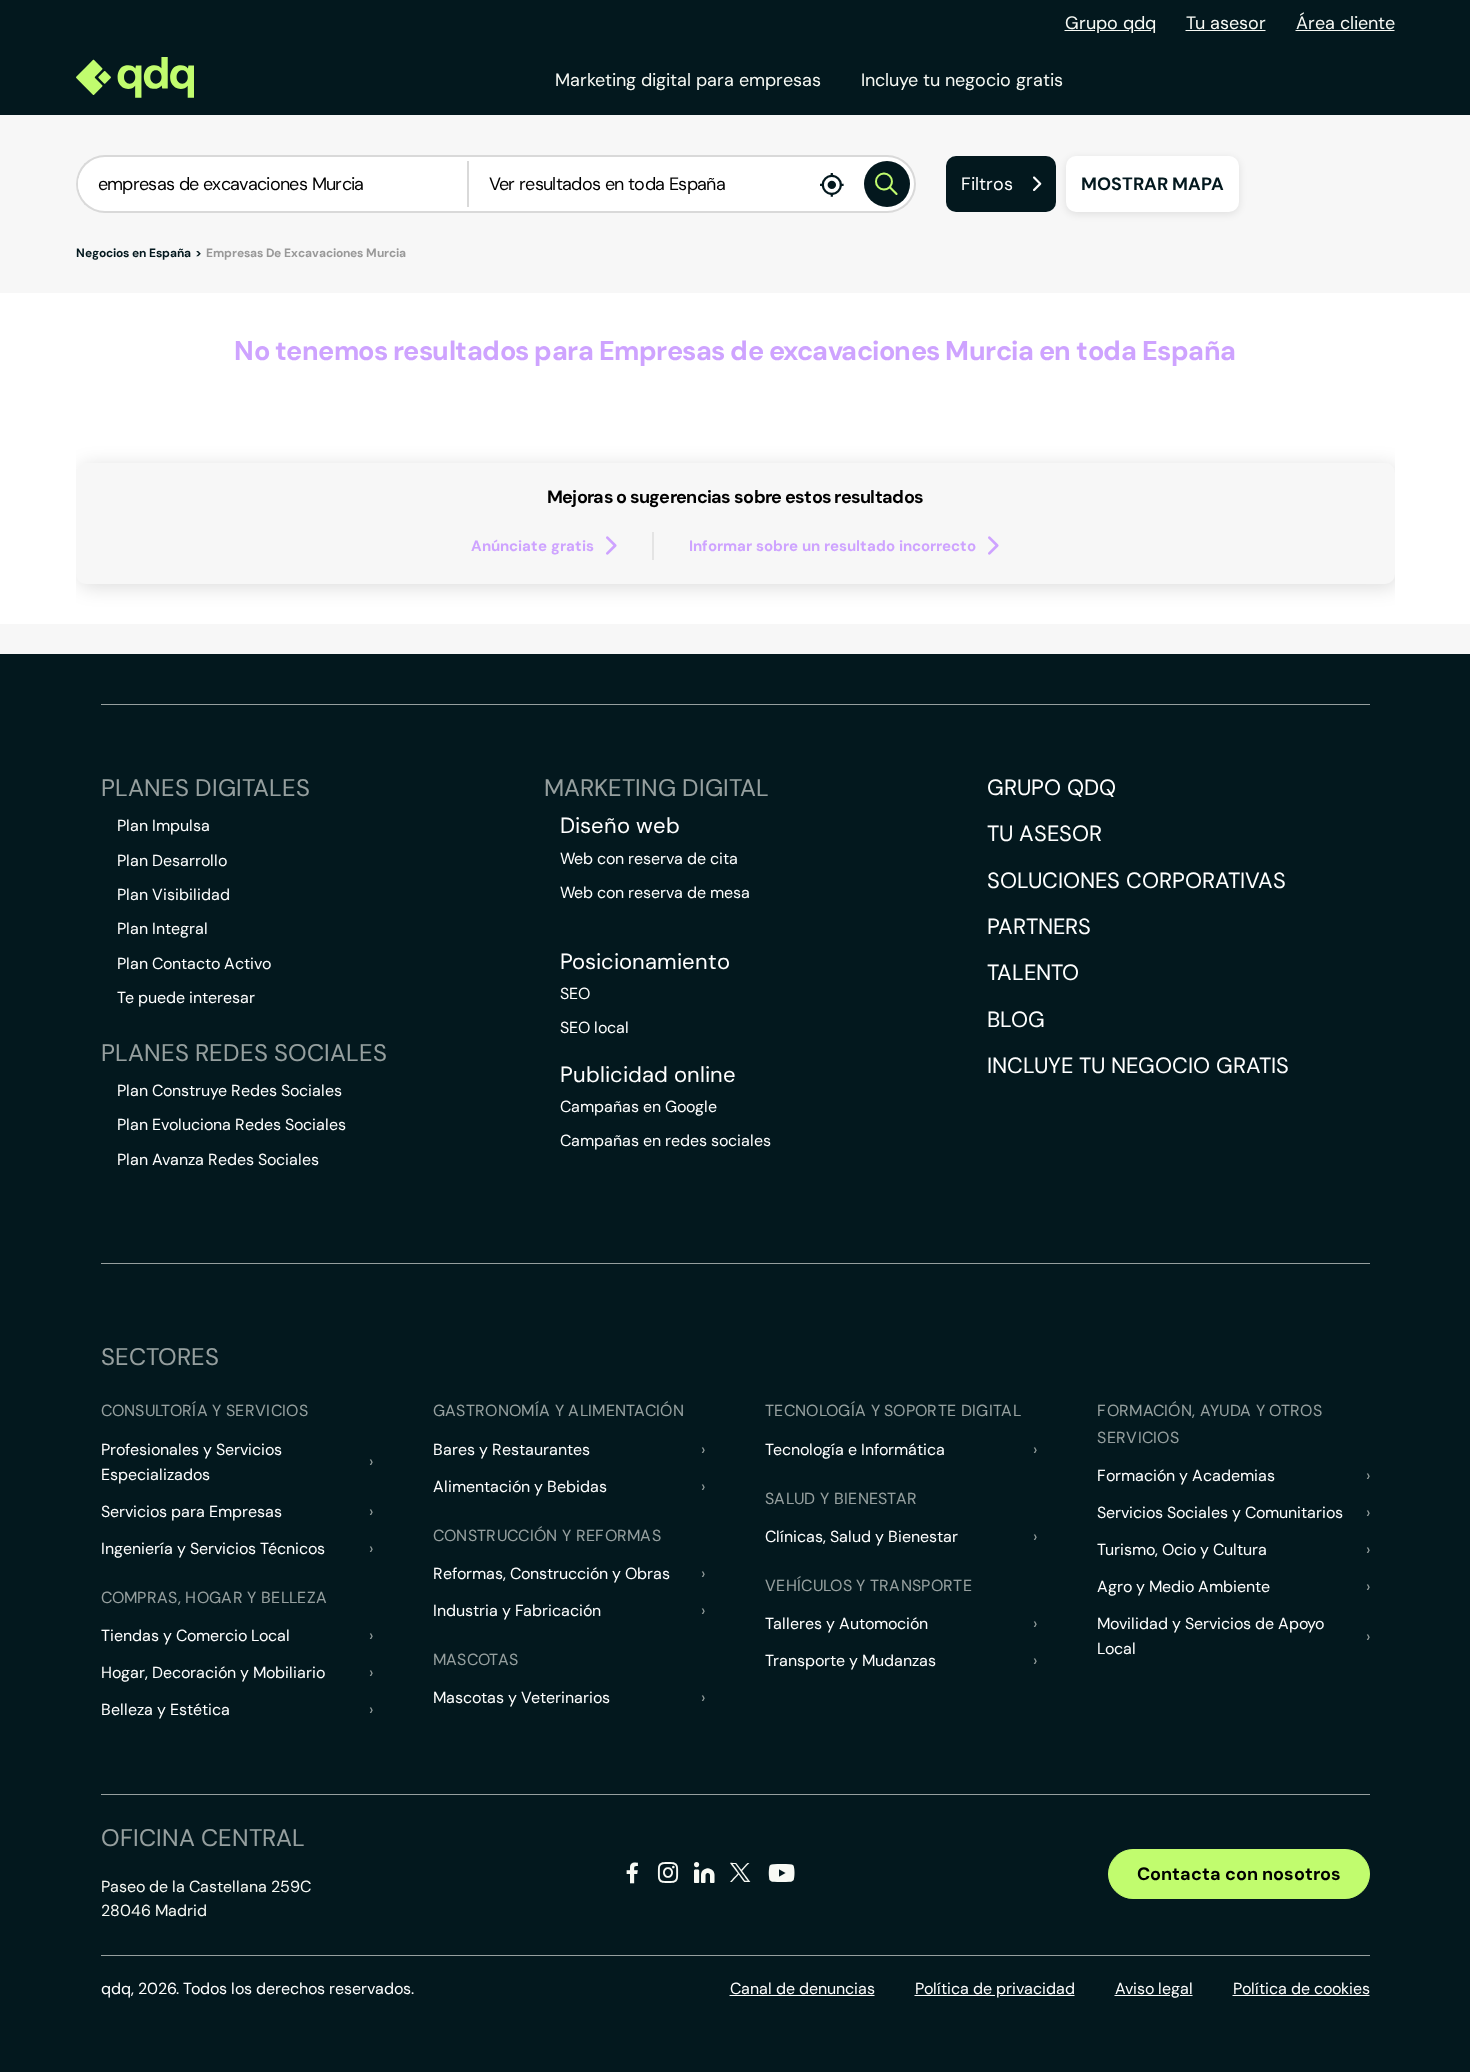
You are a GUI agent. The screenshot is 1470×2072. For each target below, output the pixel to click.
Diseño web (620, 826)
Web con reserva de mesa (655, 892)
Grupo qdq (1110, 23)
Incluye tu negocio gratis (962, 80)
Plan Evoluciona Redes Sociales (231, 1124)
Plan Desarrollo (172, 860)
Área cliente (1345, 23)
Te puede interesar (186, 997)
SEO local (594, 1027)
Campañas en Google (638, 1106)
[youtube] (781, 1880)
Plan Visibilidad (173, 894)
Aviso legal (1154, 1988)
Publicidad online (648, 1075)
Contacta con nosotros (1239, 1874)
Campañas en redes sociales (665, 1140)
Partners (1039, 926)
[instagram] (668, 1876)
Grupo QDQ (1051, 787)
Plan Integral (162, 928)
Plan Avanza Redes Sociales (218, 1159)
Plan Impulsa (163, 825)
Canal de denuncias (802, 1988)
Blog (1016, 1019)
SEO (575, 993)
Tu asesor (1226, 23)
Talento (1033, 972)
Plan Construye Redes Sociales (229, 1090)
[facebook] (632, 1876)
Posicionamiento (645, 962)
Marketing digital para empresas (688, 80)
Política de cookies (1301, 1988)
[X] (740, 1876)
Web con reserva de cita (649, 858)
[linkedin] (704, 1876)
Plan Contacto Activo (194, 963)
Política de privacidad (995, 1988)
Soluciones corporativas (1136, 880)
